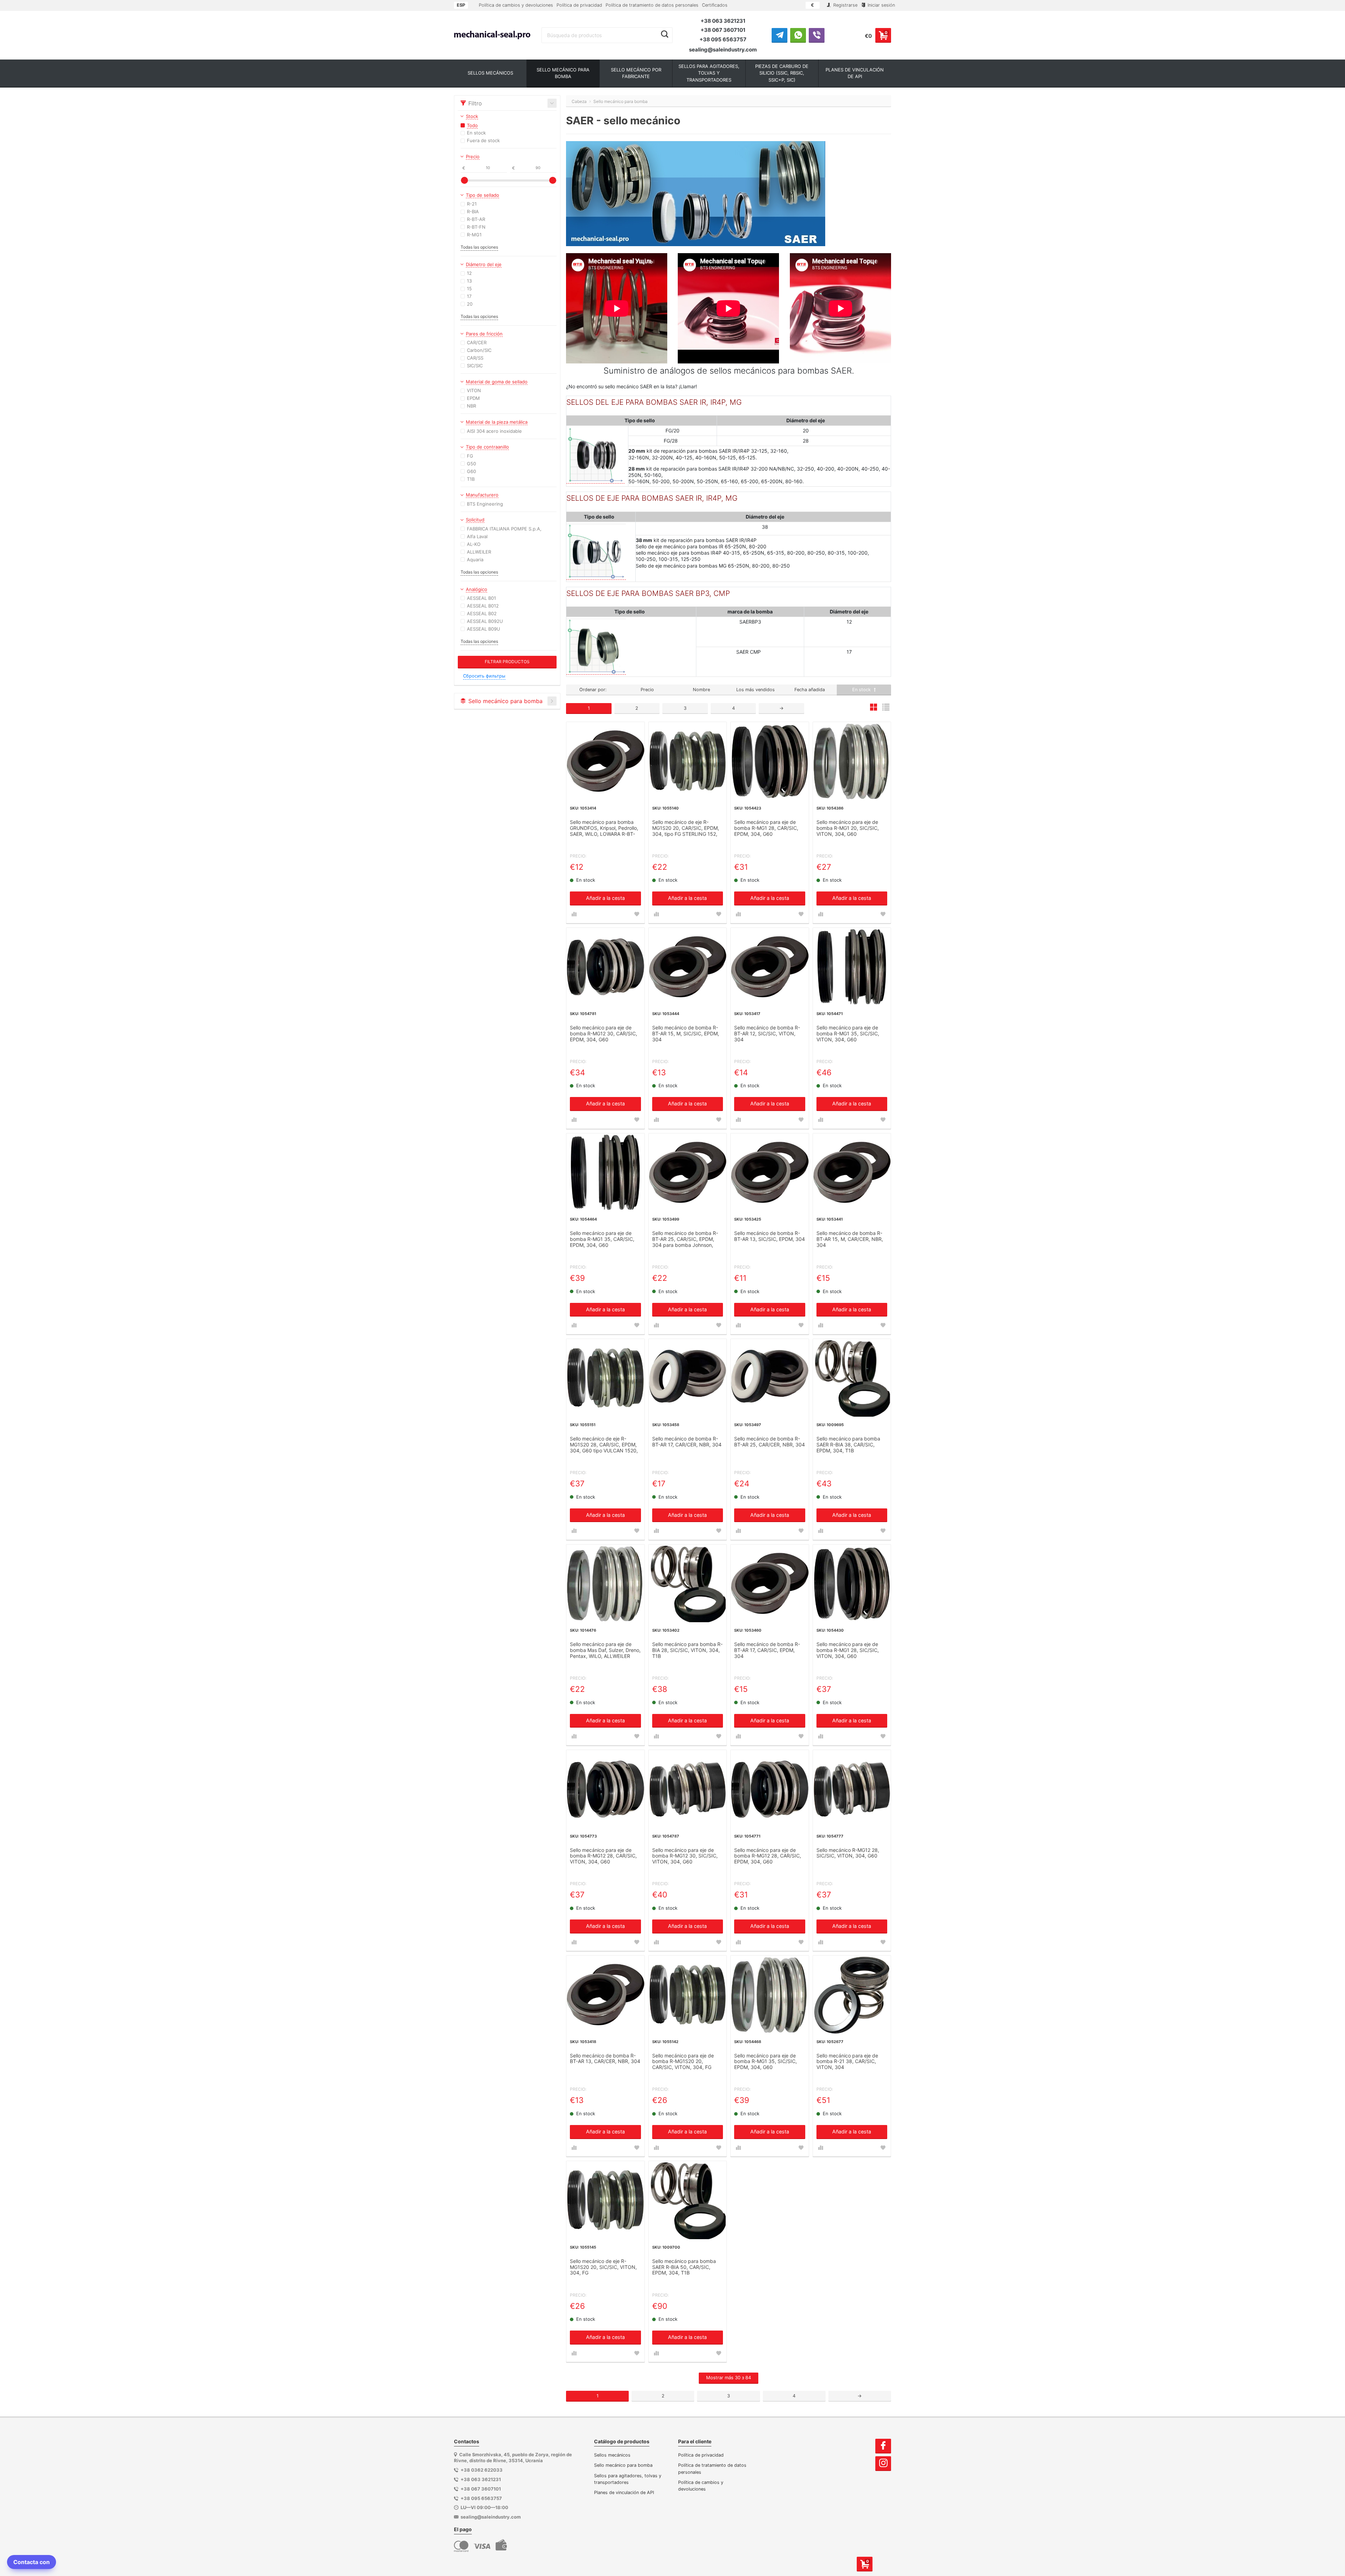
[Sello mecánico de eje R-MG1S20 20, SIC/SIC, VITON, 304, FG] (605, 2200)
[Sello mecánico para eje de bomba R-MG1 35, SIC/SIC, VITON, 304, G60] (852, 967)
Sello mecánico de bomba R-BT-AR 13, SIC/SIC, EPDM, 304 (770, 1236)
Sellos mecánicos (612, 2455)
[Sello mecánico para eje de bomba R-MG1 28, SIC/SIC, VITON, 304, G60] (852, 1584)
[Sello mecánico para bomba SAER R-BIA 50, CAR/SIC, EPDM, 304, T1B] (688, 2200)
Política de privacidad (579, 5)
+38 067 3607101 (723, 30)
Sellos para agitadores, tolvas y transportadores (628, 2479)
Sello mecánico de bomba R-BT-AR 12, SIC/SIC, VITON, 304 (767, 1034)
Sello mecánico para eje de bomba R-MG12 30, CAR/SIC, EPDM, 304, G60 (603, 1034)
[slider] (464, 180)
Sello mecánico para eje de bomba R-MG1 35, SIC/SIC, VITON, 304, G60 (848, 1034)
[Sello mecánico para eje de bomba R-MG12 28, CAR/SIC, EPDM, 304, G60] (770, 1789)
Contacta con (32, 2562)
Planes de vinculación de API (624, 2492)
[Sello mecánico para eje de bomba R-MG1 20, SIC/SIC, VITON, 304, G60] (852, 761)
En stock (862, 690)
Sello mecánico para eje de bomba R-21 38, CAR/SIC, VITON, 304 (847, 2062)
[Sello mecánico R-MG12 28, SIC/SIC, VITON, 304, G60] (852, 1789)
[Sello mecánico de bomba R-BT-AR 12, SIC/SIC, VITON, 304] (770, 967)
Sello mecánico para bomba (623, 2465)
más (729, 2377)
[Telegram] (780, 35)
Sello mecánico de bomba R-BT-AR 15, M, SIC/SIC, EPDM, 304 (686, 1034)
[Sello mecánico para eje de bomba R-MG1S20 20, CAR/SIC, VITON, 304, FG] (688, 1995)
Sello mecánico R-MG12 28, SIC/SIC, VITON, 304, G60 (848, 1853)
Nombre (701, 690)
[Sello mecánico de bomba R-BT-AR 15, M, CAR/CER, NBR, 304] (852, 1172)
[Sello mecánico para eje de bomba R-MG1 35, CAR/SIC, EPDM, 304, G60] (605, 1172)
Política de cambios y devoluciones (516, 5)
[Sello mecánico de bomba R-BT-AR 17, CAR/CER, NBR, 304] (688, 1378)
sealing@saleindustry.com (723, 50)
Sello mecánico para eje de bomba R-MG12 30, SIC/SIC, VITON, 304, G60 (685, 1856)
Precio (647, 690)
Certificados (715, 5)
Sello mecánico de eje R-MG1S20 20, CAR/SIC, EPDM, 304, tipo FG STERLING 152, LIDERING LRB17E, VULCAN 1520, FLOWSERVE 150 (686, 828)
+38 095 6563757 (723, 39)
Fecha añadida (810, 690)
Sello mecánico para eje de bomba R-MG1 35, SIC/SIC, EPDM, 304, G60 (765, 2062)
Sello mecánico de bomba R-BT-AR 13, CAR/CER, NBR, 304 (605, 2059)
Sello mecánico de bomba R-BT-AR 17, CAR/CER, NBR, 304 (687, 1442)
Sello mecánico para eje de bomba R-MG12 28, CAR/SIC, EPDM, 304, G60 (768, 1856)
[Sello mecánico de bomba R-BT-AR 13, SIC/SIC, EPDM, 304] (770, 1172)
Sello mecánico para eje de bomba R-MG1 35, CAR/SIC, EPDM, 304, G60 (602, 1239)
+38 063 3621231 (723, 21)
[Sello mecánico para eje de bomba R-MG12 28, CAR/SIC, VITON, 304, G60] (605, 1789)
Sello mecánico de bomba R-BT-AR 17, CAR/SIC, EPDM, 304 (767, 1650)
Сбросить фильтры (484, 676)
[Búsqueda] (665, 34)
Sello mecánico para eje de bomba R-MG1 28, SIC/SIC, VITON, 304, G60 (848, 1650)
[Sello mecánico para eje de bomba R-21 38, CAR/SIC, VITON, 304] (852, 1995)
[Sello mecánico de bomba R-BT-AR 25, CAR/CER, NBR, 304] (770, 1378)
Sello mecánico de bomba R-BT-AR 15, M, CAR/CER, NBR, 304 (850, 1239)
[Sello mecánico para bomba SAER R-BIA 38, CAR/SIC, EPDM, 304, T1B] (852, 1378)
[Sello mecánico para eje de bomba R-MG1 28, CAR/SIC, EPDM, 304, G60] (770, 761)
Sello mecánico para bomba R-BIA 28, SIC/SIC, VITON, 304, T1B (687, 1650)
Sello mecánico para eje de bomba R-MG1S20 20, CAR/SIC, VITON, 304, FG (683, 2062)
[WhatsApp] (798, 35)
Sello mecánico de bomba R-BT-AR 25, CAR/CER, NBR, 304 (770, 1442)
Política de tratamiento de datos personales (652, 5)
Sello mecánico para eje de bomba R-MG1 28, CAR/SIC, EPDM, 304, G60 (766, 828)
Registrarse (845, 5)
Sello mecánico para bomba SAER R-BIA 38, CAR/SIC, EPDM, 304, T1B (848, 1445)
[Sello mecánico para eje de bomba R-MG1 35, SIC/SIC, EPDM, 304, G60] (770, 1995)
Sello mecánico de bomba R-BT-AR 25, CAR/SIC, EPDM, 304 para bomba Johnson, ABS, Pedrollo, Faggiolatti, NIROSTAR (685, 1240)
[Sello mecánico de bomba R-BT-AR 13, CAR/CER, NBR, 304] (605, 1995)
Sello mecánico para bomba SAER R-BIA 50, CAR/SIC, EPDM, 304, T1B (684, 2267)
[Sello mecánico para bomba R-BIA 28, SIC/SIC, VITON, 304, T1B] (688, 1584)
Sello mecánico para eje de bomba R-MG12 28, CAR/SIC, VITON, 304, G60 (603, 1856)
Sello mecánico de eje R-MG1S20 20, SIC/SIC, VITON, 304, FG (603, 2267)
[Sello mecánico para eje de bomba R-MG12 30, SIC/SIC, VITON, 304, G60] (688, 1789)
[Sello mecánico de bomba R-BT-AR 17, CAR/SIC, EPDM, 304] (770, 1584)
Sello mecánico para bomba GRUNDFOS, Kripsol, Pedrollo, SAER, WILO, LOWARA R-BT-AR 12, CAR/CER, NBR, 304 (604, 828)
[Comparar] (574, 914)
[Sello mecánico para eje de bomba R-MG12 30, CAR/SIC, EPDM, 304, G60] (605, 967)
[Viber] (817, 35)
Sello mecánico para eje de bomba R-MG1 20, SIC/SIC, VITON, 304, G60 (848, 828)
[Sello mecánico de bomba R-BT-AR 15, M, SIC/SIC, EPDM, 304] (688, 967)
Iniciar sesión (881, 5)
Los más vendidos (756, 690)
